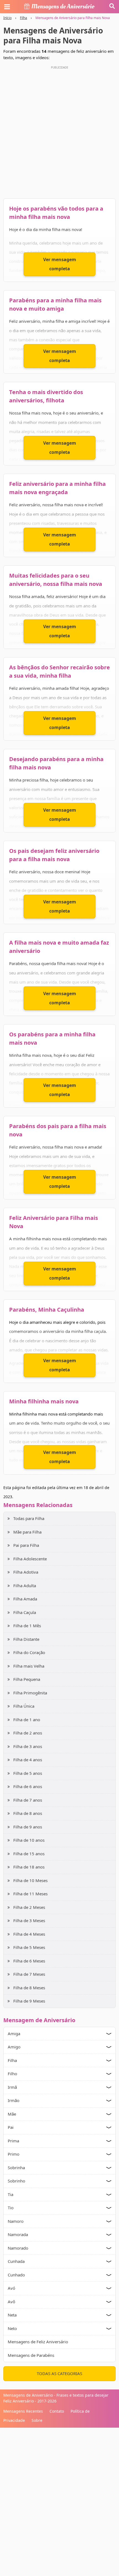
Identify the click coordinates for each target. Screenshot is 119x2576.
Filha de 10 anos (29, 1840)
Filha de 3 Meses (29, 1920)
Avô (11, 2302)
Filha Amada (25, 1599)
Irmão (14, 2100)
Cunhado (16, 2275)
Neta (12, 2315)
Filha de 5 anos (28, 1773)
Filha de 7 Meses (29, 1974)
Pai (11, 2127)
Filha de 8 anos (28, 1813)
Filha (24, 18)
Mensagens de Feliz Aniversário (38, 2342)
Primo (14, 2154)
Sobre (37, 2420)
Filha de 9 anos (28, 1827)
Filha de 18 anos (29, 1867)
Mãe (12, 2114)
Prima (13, 2141)
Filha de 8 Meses (29, 1988)
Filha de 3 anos (28, 1746)
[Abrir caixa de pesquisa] (112, 7)
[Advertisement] (59, 131)
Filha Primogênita (30, 1693)
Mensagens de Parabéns (31, 2355)
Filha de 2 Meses (29, 1907)
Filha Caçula (25, 1612)
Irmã (12, 2087)
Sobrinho (16, 2181)
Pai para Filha (26, 1545)
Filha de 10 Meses (30, 1880)
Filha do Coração (29, 1652)
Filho (12, 2074)
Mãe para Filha (27, 1532)
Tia (11, 2194)
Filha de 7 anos (28, 1800)
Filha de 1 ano (27, 1720)
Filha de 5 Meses (29, 1947)
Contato (57, 2411)
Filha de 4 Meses (29, 1934)
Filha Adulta (25, 1586)
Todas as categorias (59, 2373)
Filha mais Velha (29, 1666)
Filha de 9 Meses (29, 2001)
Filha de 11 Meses (30, 1894)
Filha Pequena (27, 1679)
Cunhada (16, 2261)
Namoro (16, 2221)
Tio (11, 2208)
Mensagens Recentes (23, 2411)
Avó (11, 2288)
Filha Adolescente (30, 1559)
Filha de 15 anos (29, 1854)
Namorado (18, 2248)
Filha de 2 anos (28, 1733)
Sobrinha (16, 2168)
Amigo (14, 2047)
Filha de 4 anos (28, 1760)
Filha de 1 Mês (27, 1626)
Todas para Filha (29, 1518)
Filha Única (24, 1706)
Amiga (14, 2033)
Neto (12, 2328)
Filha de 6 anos (28, 1786)
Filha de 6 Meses (29, 1961)
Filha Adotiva (26, 1572)
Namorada (18, 2234)
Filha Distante (26, 1639)
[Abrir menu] (7, 7)
